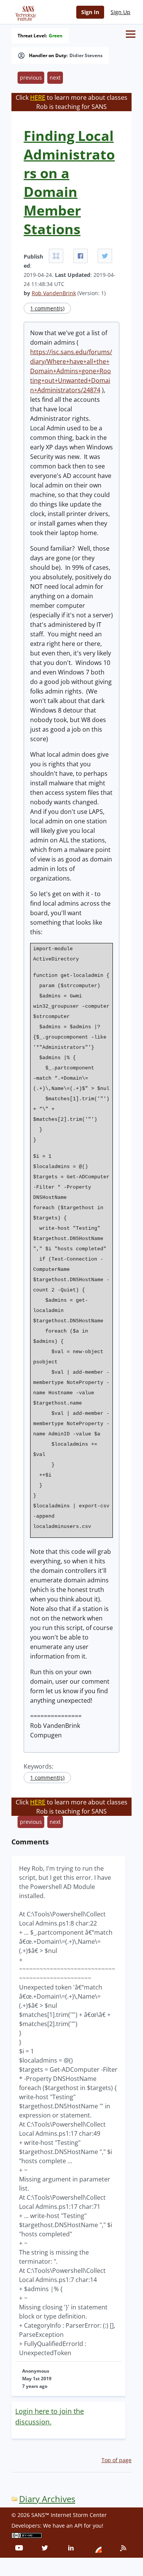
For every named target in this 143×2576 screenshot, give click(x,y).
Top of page (116, 2460)
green (56, 36)
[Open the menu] (131, 34)
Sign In (90, 12)
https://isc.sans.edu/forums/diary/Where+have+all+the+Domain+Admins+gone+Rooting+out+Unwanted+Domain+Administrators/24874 (71, 371)
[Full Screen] (56, 256)
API (78, 2526)
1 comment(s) (47, 308)
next (55, 78)
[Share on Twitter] (105, 256)
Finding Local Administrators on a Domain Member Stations (69, 182)
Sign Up (121, 12)
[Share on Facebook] (80, 256)
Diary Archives (47, 2499)
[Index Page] (24, 12)
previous (31, 78)
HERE (38, 97)
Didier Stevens (86, 56)
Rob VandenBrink (54, 293)
